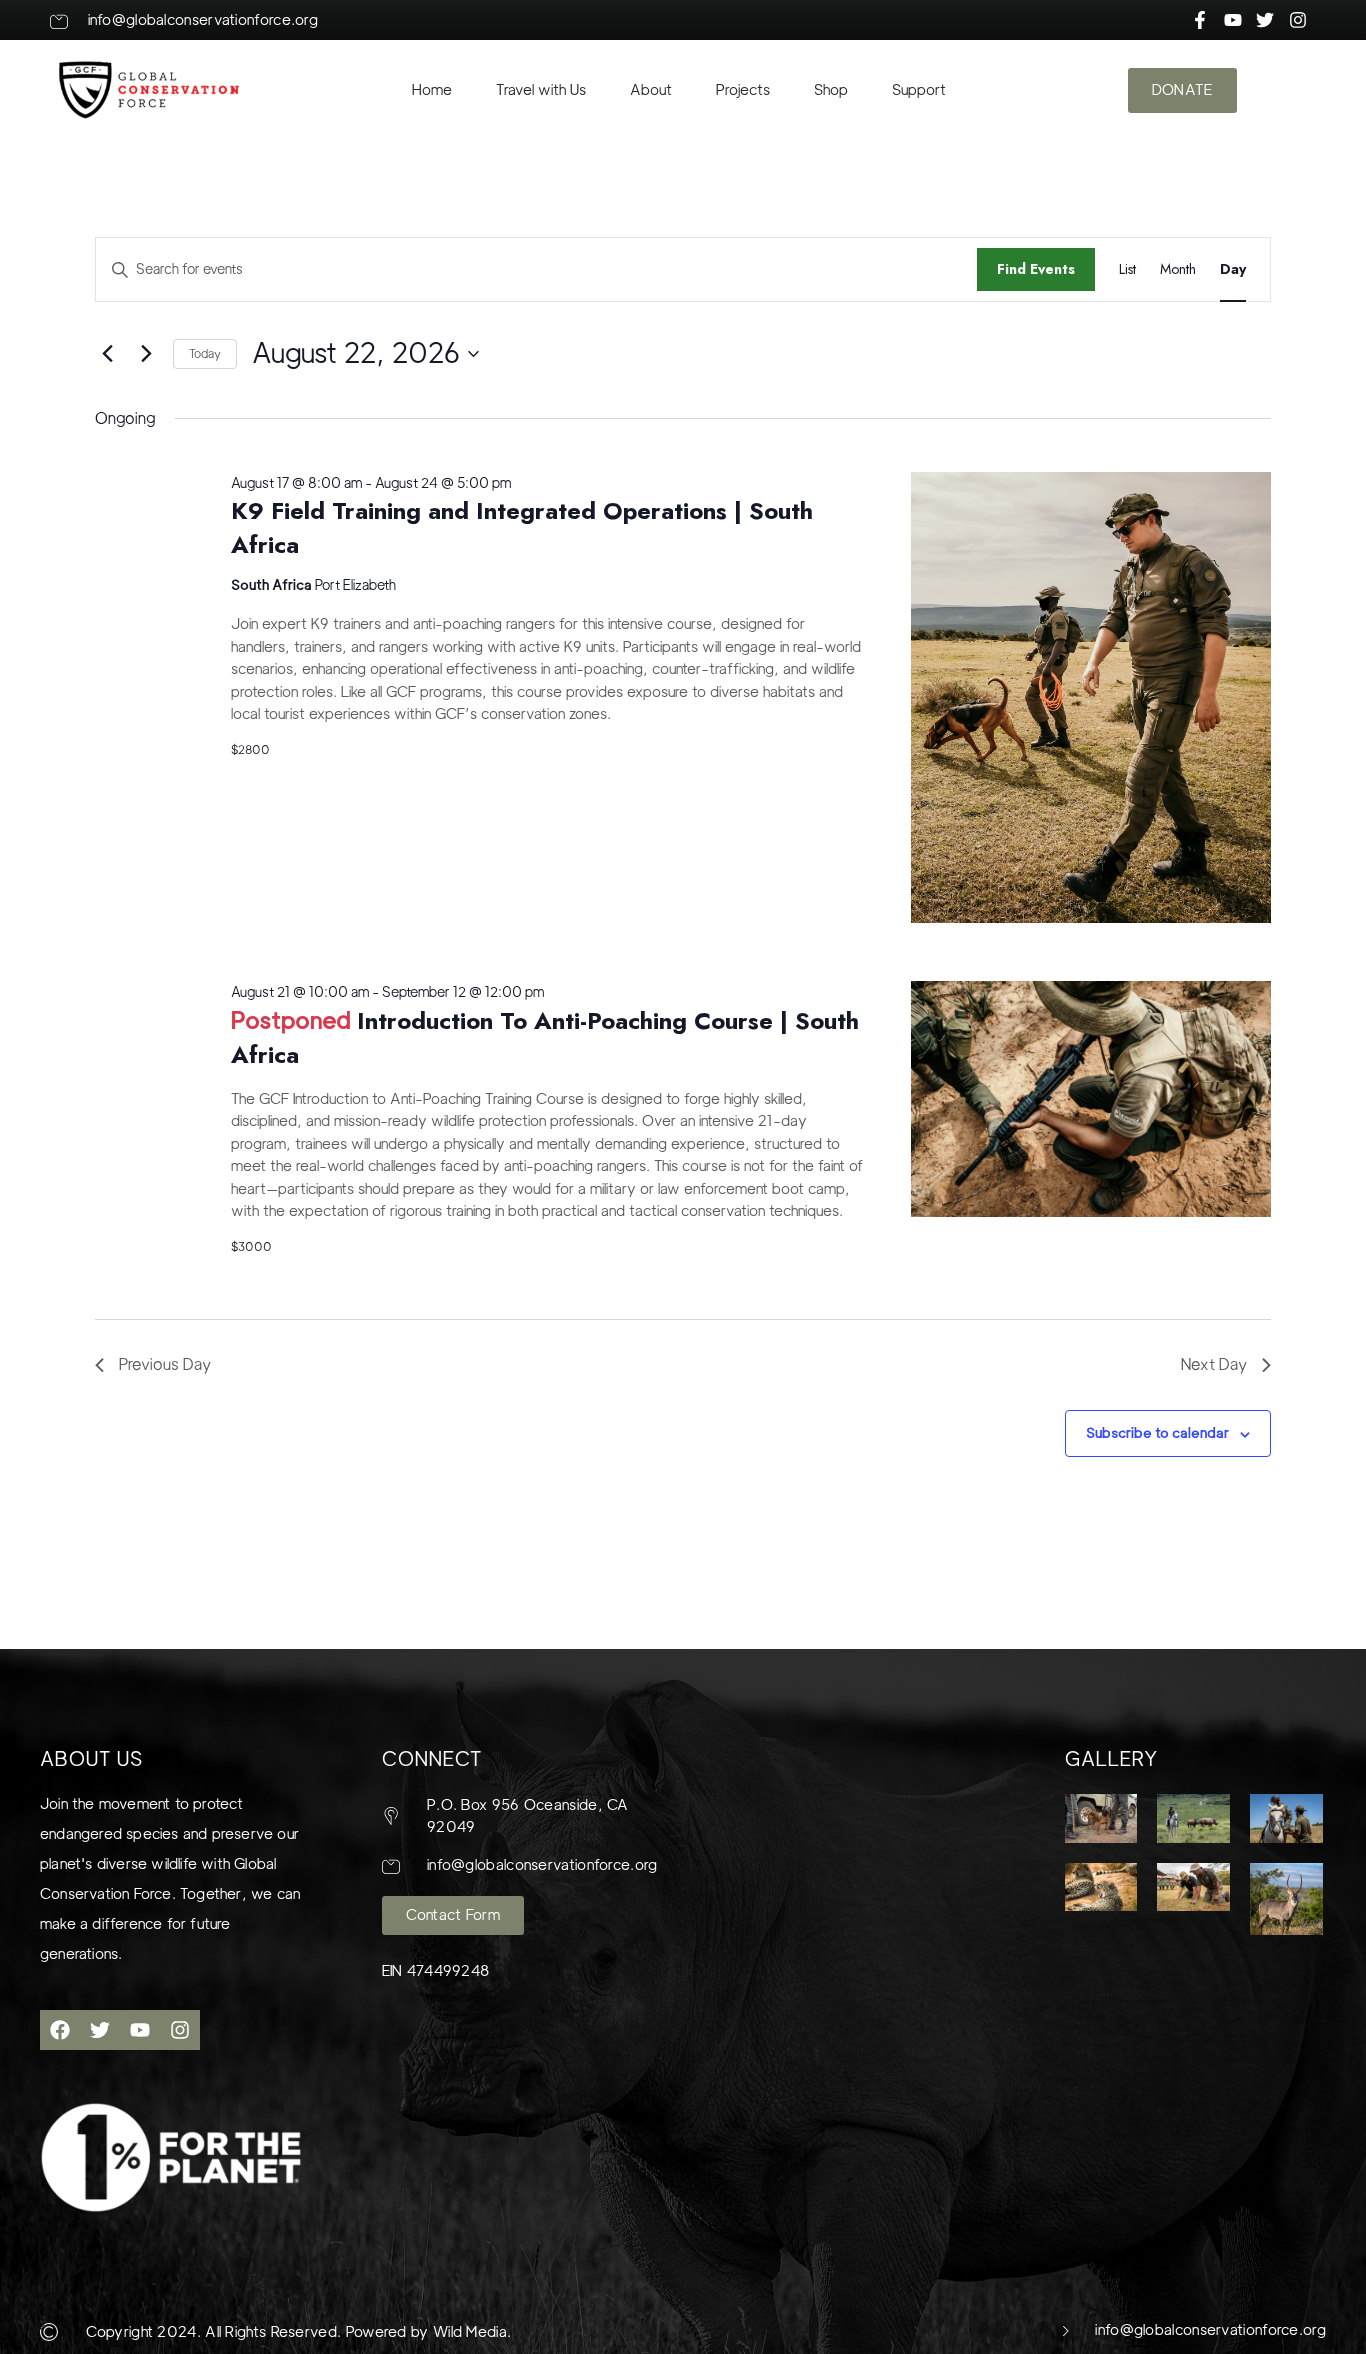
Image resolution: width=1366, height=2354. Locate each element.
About (651, 90)
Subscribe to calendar (1157, 1432)
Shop (831, 90)
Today (205, 353)
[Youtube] (140, 2030)
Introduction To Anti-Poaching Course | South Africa (545, 1037)
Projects (743, 90)
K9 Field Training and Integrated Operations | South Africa (522, 527)
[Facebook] (60, 2030)
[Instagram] (180, 2030)
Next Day (1214, 1364)
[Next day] (146, 354)
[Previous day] (107, 354)
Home (432, 90)
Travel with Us (541, 90)
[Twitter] (100, 2030)
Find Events (1036, 269)
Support (919, 90)
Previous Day (165, 1364)
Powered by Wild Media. (426, 2332)
